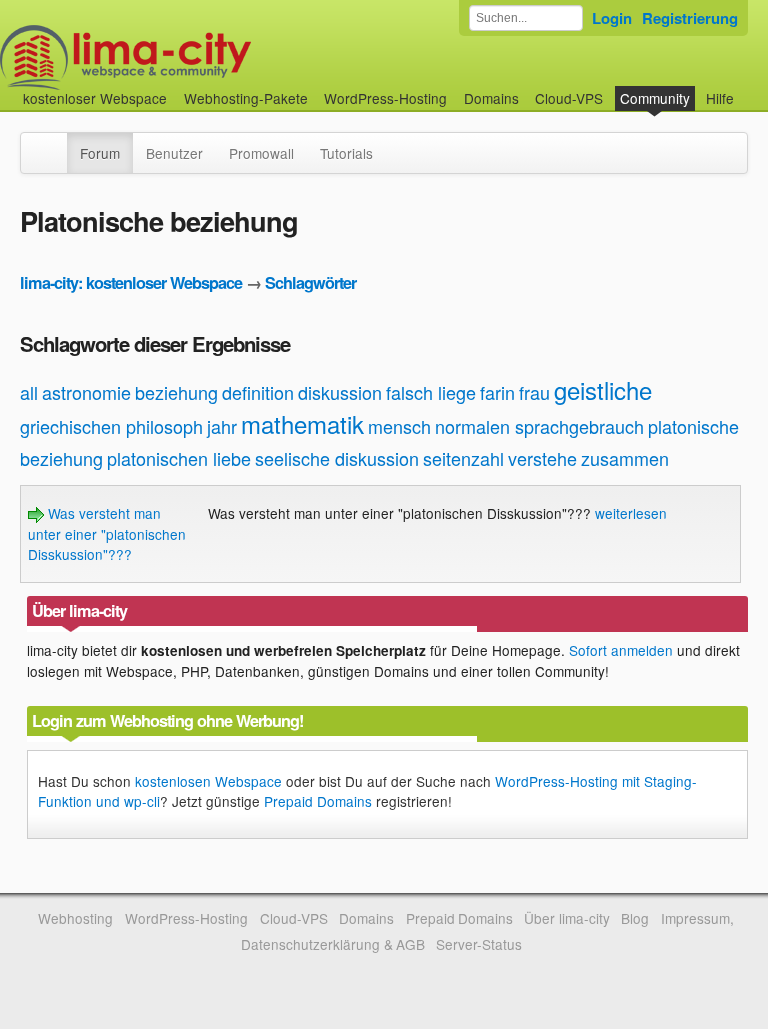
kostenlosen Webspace (208, 781)
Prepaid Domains (318, 801)
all (29, 392)
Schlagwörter (310, 282)
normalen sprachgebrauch (539, 426)
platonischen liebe (179, 458)
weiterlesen (631, 513)
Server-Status (479, 944)
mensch (399, 426)
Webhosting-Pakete (246, 98)
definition (258, 392)
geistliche (603, 389)
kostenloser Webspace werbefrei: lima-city (200, 57)
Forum (100, 153)
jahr (222, 426)
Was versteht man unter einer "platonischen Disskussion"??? (107, 533)
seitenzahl (463, 458)
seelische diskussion (337, 458)
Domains (491, 98)
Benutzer (174, 153)
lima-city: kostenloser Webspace (131, 282)
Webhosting (75, 918)
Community (655, 98)
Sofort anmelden (621, 650)
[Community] (54, 143)
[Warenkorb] (750, 88)
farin (497, 392)
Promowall (261, 153)
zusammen (625, 458)
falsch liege (431, 392)
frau (534, 392)
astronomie (86, 392)
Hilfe (720, 98)
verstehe (542, 458)
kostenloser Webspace (95, 98)
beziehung (176, 392)
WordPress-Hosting (385, 98)
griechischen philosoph (111, 426)
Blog (635, 918)
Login (612, 18)
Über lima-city (566, 918)
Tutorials (346, 153)
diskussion (340, 392)
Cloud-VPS (569, 98)
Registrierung (690, 18)
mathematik (302, 423)
